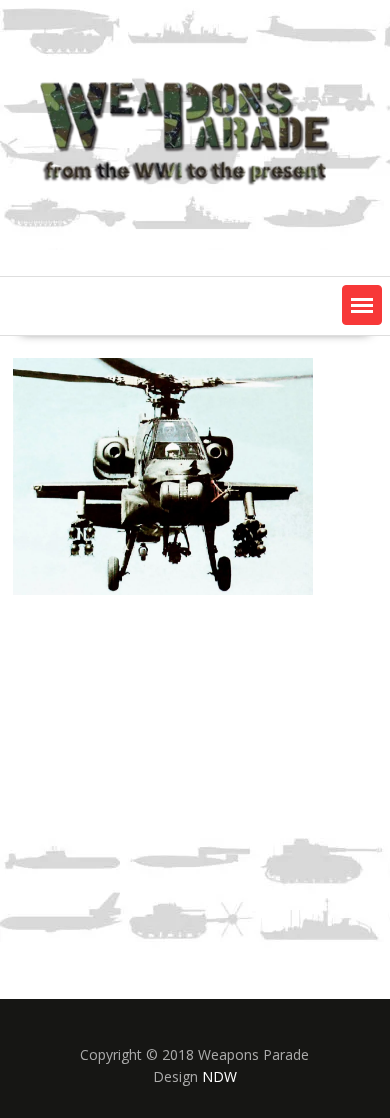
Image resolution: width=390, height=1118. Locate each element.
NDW (219, 1076)
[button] (362, 305)
